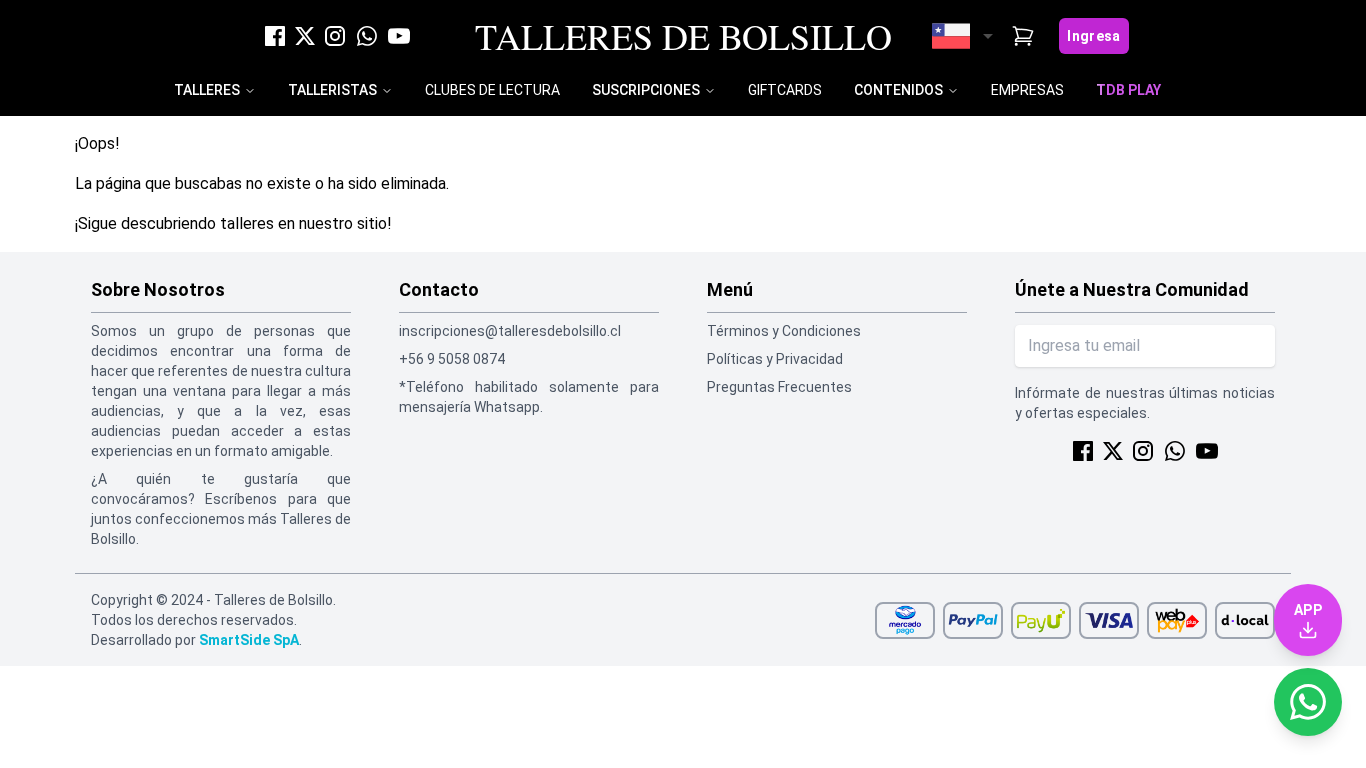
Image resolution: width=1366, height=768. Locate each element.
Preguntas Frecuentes (779, 387)
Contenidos (898, 90)
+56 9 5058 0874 (452, 359)
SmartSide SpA (249, 640)
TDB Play (1128, 90)
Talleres (207, 90)
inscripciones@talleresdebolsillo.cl (510, 331)
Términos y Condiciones (784, 331)
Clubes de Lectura (492, 90)
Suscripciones (646, 90)
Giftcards (785, 90)
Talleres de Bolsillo (683, 36)
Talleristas (332, 90)
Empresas (1027, 90)
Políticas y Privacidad (775, 359)
